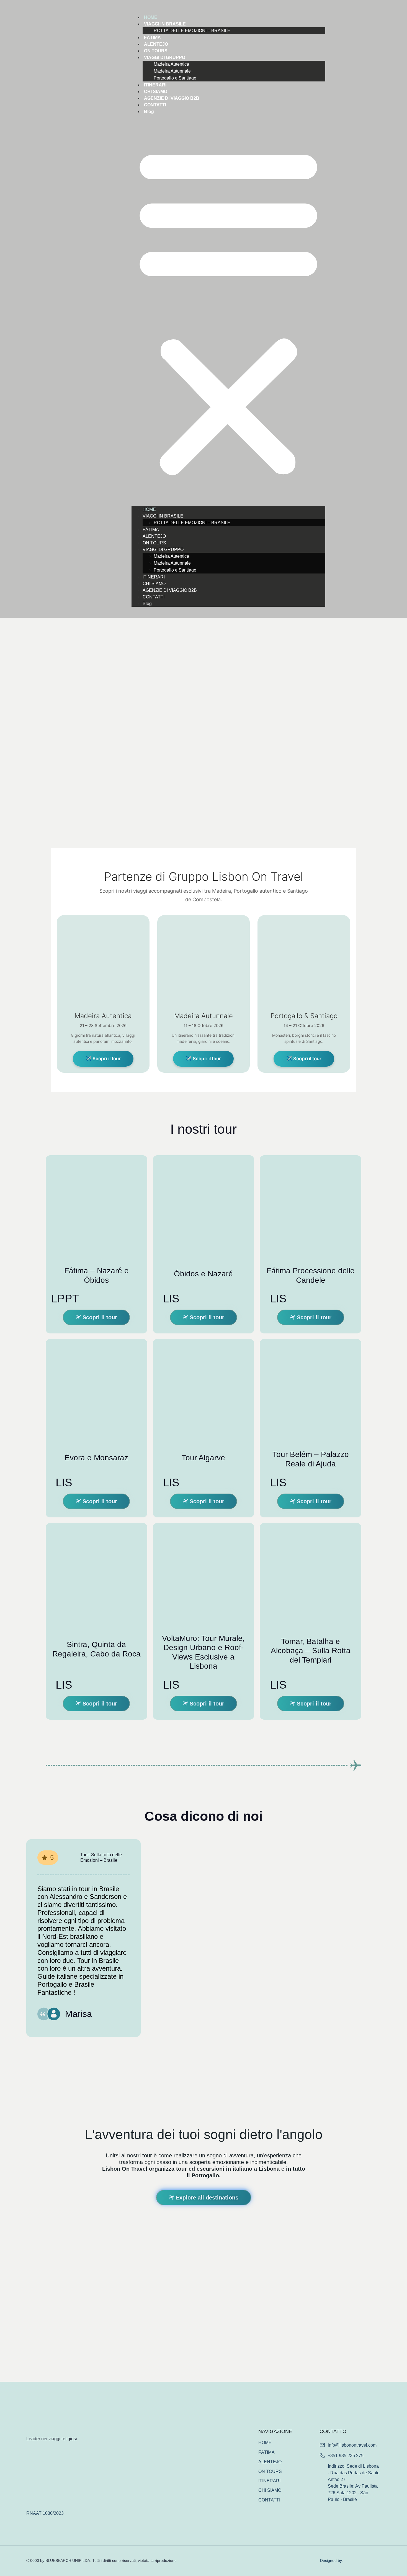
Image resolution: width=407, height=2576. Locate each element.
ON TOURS (156, 51)
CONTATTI (155, 105)
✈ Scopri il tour (103, 1059)
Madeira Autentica (171, 64)
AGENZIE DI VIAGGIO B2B (172, 98)
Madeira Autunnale (172, 71)
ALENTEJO (156, 44)
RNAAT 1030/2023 (45, 2513)
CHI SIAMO (156, 92)
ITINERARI (155, 85)
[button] (228, 310)
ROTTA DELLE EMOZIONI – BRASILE (192, 31)
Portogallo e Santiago (175, 78)
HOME (151, 17)
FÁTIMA (152, 38)
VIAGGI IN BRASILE (165, 24)
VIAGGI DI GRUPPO (165, 57)
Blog (149, 112)
